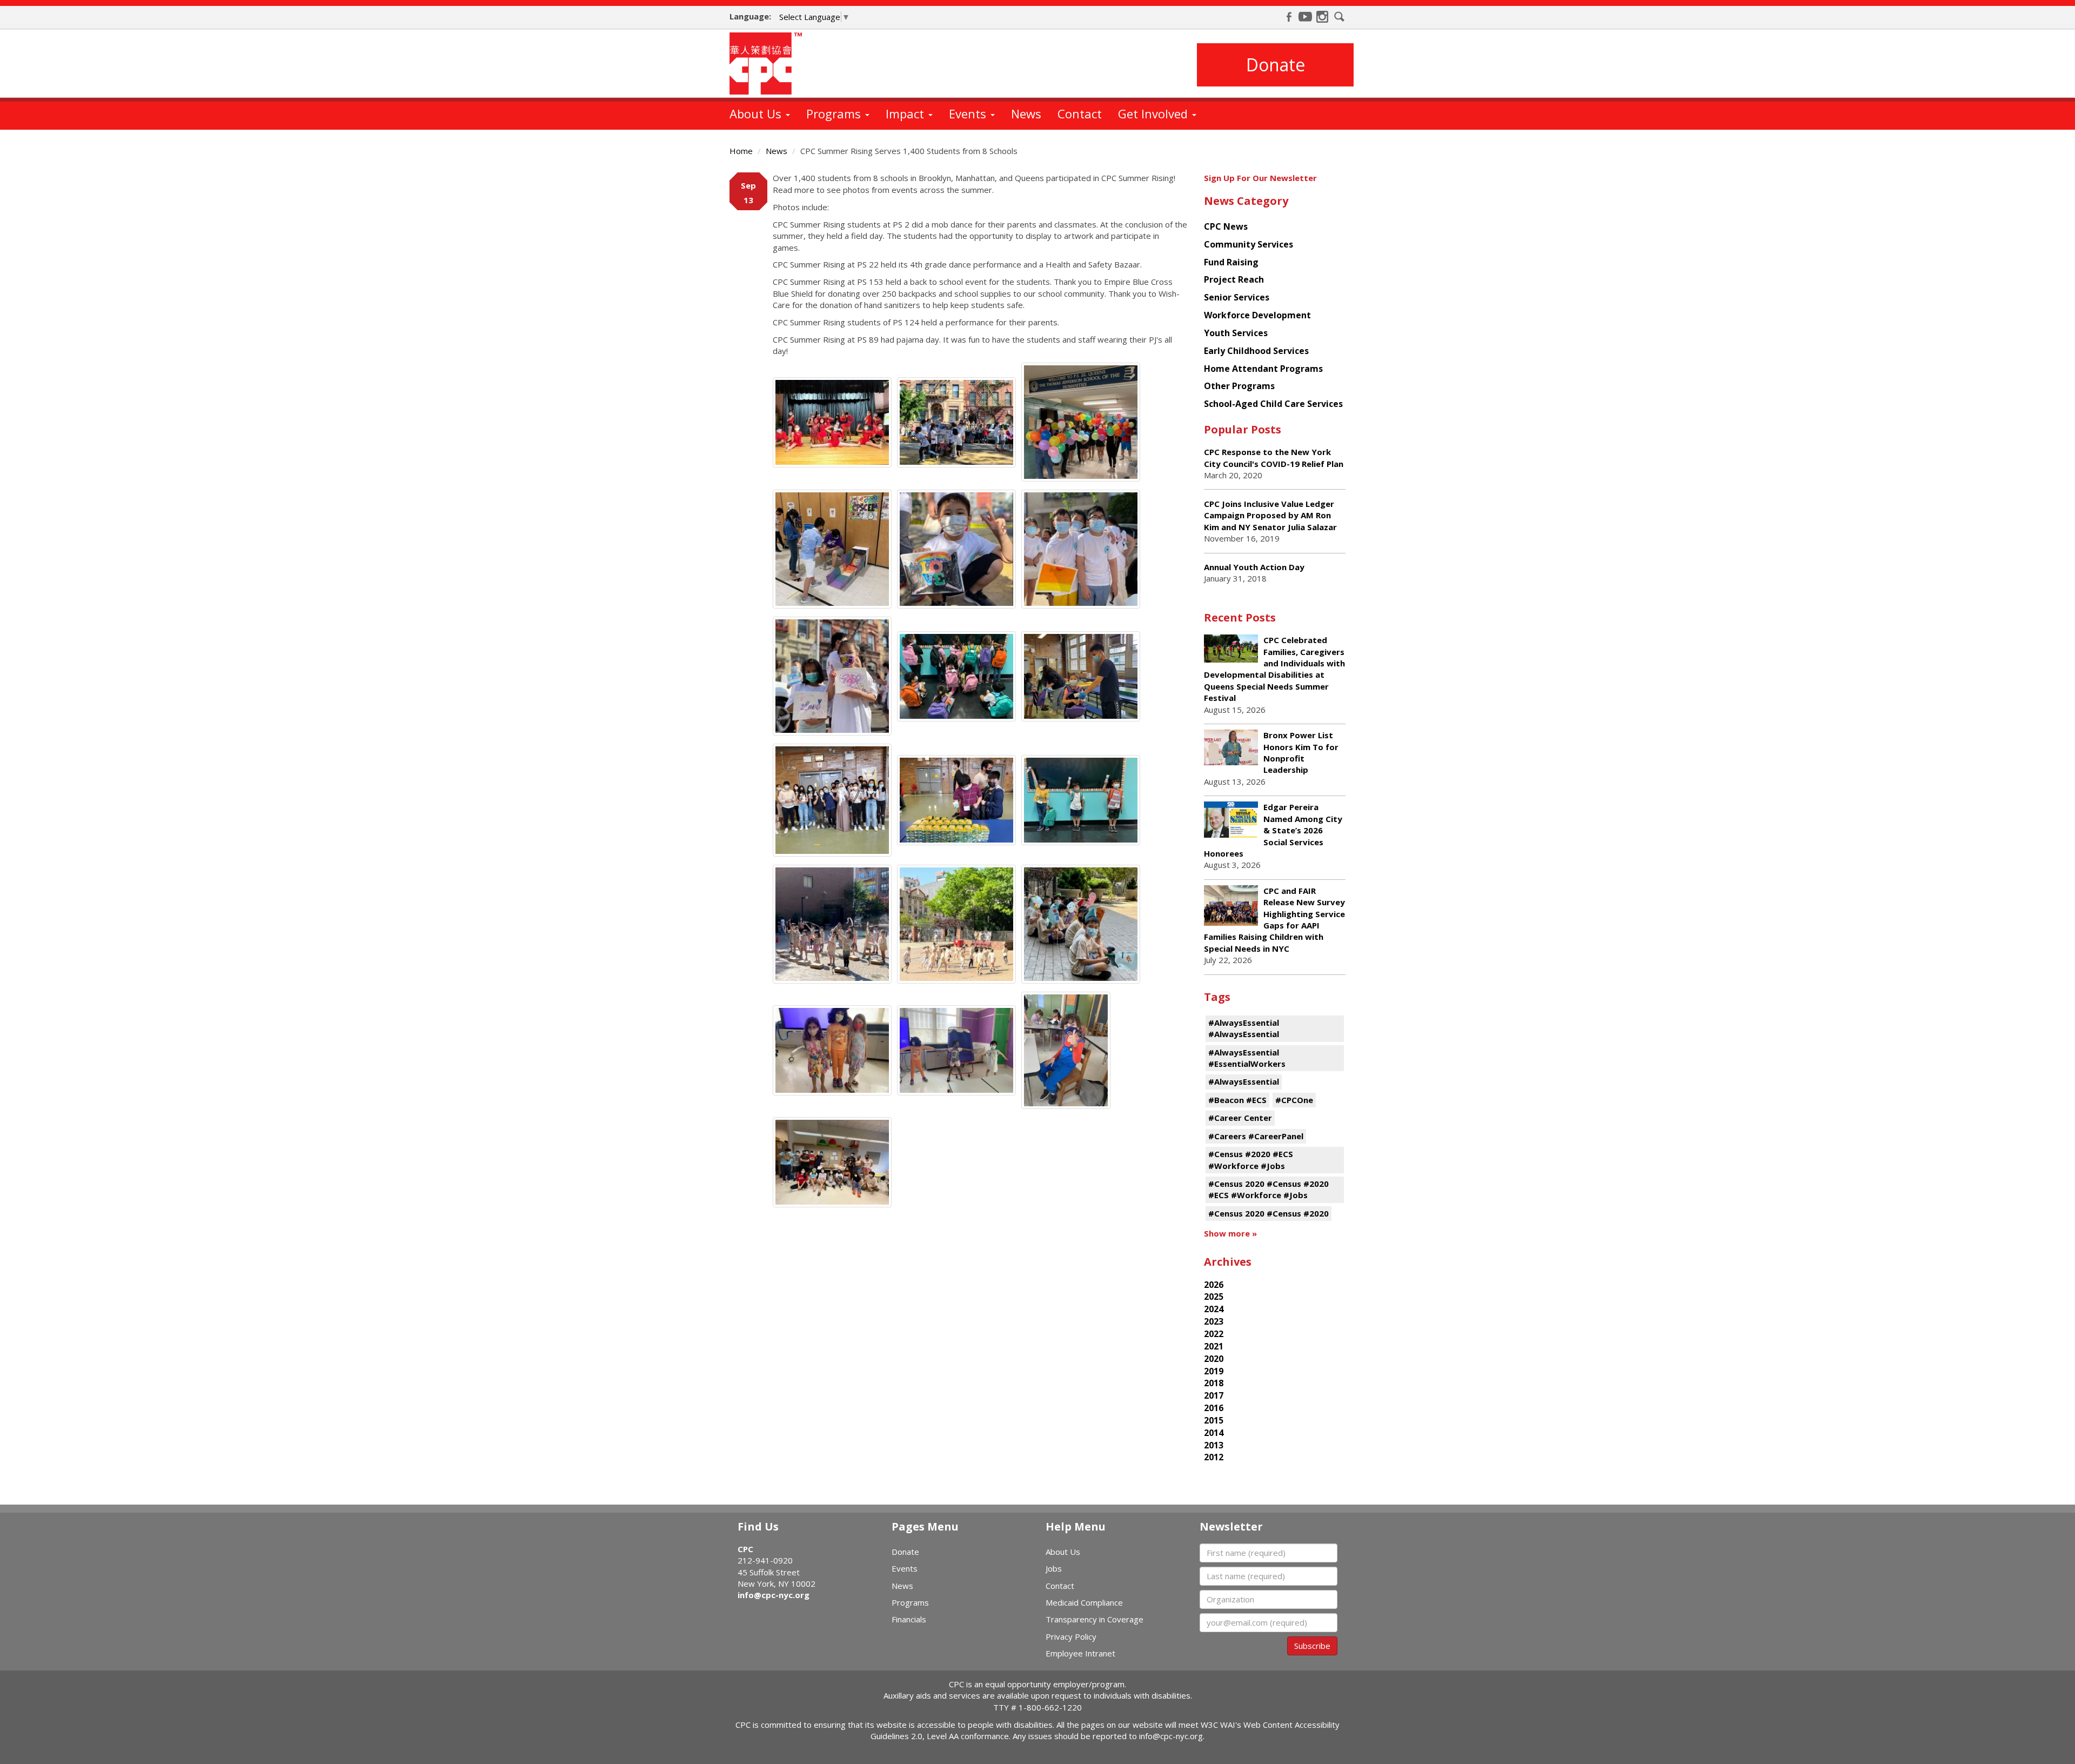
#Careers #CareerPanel (1256, 1136)
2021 (1214, 1346)
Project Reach (1234, 279)
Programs (835, 113)
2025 (1214, 1297)
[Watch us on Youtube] (1306, 17)
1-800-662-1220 (1050, 1707)
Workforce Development (1257, 315)
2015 (1214, 1420)
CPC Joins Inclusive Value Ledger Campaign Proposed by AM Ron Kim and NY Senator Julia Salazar (1270, 515)
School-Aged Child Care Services (1273, 404)
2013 (1214, 1445)
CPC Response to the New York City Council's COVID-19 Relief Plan (1274, 457)
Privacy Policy (1071, 1636)
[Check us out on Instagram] (1322, 17)
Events (969, 113)
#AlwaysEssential (1244, 1081)
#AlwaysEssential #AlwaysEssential (1244, 1028)
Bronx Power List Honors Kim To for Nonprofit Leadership (1301, 752)
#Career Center (1240, 1118)
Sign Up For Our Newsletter (1260, 178)
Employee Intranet (1080, 1653)
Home (741, 151)
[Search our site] (1340, 17)
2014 (1214, 1433)
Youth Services (1236, 333)
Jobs (1054, 1568)
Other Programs (1239, 386)
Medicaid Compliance (1084, 1602)
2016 (1214, 1408)
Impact (906, 113)
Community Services (1249, 244)
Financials (909, 1619)
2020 (1214, 1359)
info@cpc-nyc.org (774, 1595)
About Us (757, 113)
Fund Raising (1231, 262)
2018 (1214, 1383)
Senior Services (1237, 297)
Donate (1276, 65)
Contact (1080, 113)
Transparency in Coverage (1095, 1619)
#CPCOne (1294, 1100)
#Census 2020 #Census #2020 (1269, 1213)
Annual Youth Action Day (1254, 567)
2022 (1214, 1334)
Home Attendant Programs (1263, 369)
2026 (1214, 1285)
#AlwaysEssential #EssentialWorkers (1247, 1058)
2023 (1214, 1321)
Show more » (1230, 1233)
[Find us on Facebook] (1289, 17)
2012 (1214, 1457)
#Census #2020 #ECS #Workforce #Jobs (1251, 1160)
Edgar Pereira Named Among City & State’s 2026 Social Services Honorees (1273, 830)
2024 (1214, 1309)
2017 (1214, 1395)
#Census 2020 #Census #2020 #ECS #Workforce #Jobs (1269, 1189)
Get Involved (1154, 113)
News (1026, 113)
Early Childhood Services (1256, 351)
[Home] (770, 64)
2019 (1214, 1371)
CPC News (1226, 226)
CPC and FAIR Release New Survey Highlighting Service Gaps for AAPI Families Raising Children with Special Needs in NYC (1274, 920)
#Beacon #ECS (1237, 1100)
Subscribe (1312, 1646)
